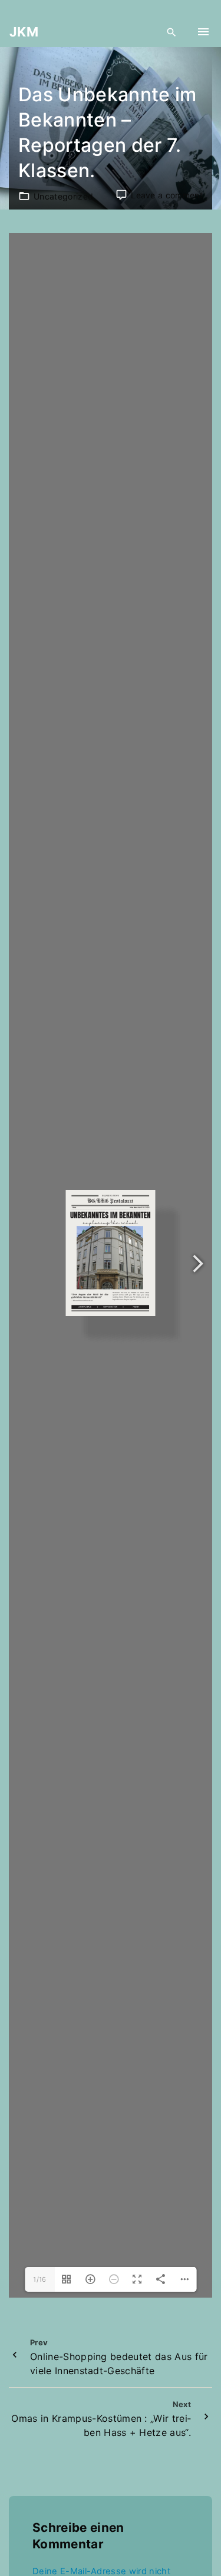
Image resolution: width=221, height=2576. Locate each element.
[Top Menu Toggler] (203, 32)
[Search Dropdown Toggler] (172, 32)
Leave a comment (167, 195)
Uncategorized (63, 196)
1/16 (39, 2279)
